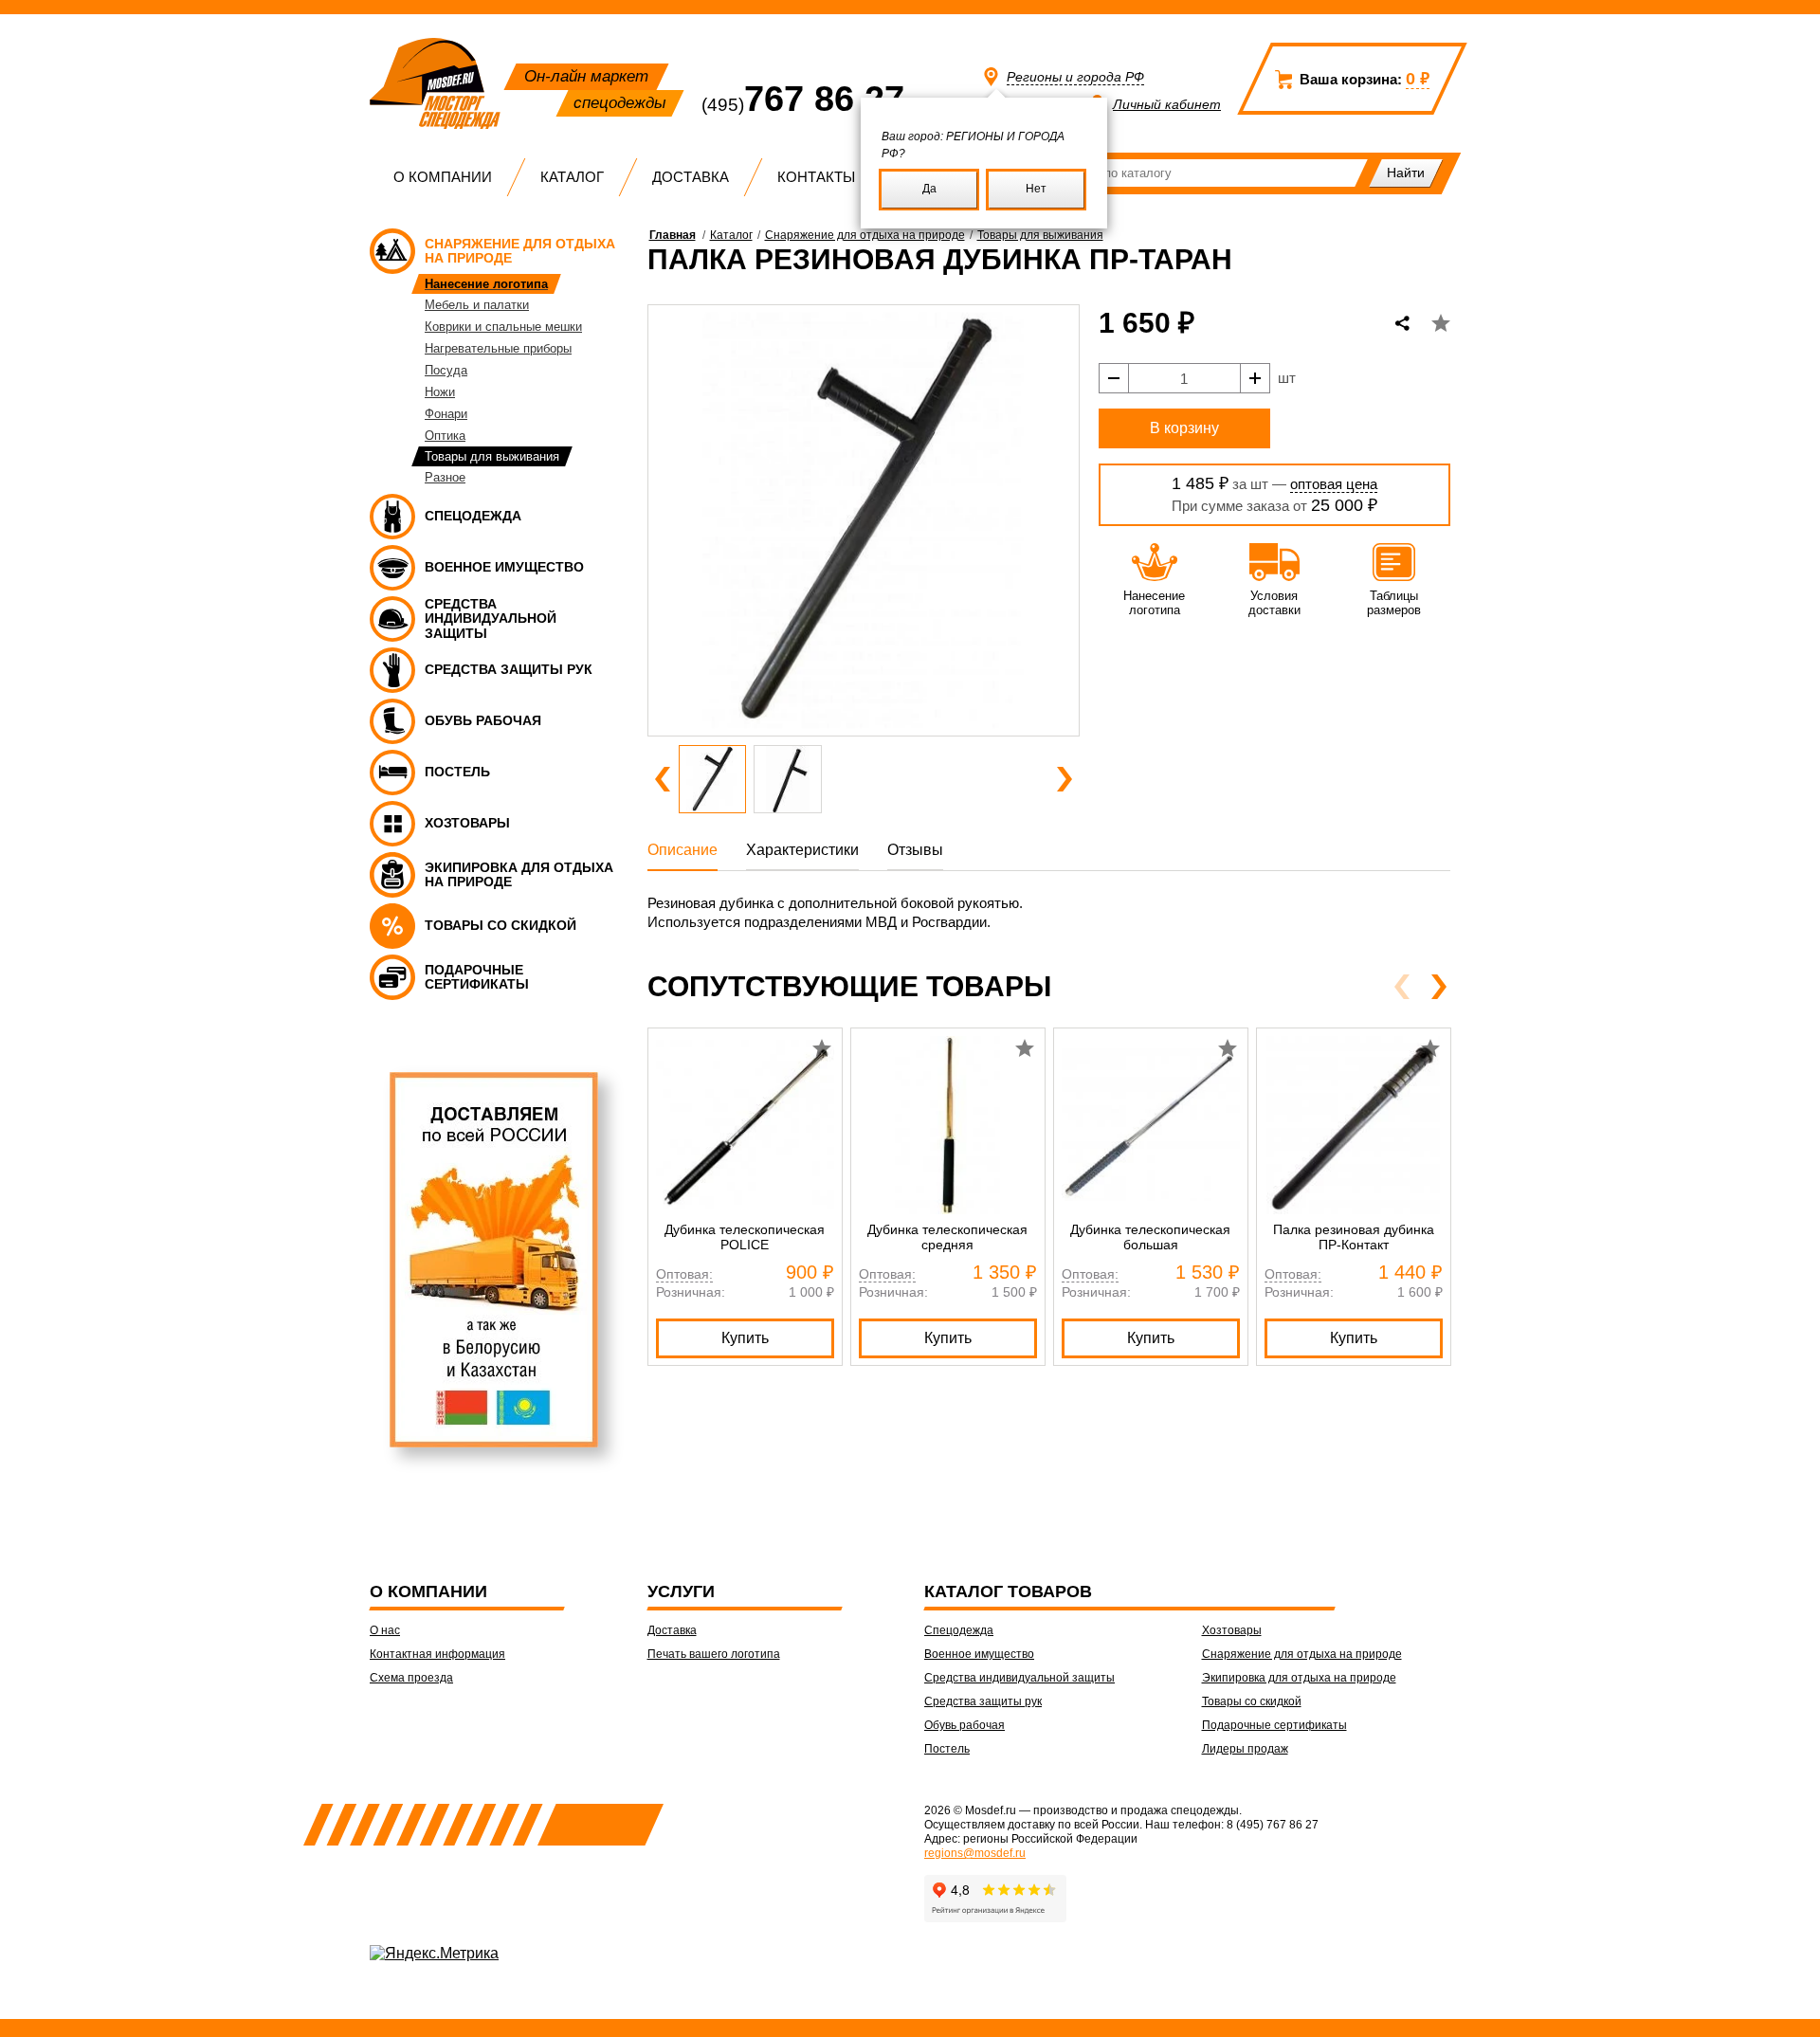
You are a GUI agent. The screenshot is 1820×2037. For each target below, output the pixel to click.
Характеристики (802, 850)
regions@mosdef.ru (975, 1853)
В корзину (1184, 428)
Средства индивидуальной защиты (1019, 1678)
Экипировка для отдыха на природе (1299, 1678)
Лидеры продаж (1245, 1749)
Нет (1036, 189)
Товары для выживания (1040, 235)
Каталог (572, 177)
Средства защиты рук (983, 1701)
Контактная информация (437, 1654)
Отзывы (915, 850)
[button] (663, 779)
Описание (682, 850)
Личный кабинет (1167, 104)
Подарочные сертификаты (1274, 1725)
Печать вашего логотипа (714, 1654)
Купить (745, 1338)
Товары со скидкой (1252, 1701)
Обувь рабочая (965, 1725)
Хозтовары (1232, 1630)
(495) (803, 105)
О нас (385, 1630)
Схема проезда (411, 1678)
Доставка (691, 177)
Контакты (816, 177)
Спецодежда (959, 1630)
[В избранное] (1441, 323)
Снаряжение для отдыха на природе (865, 235)
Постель (947, 1749)
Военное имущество (979, 1654)
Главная (673, 235)
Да (929, 189)
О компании (443, 177)
